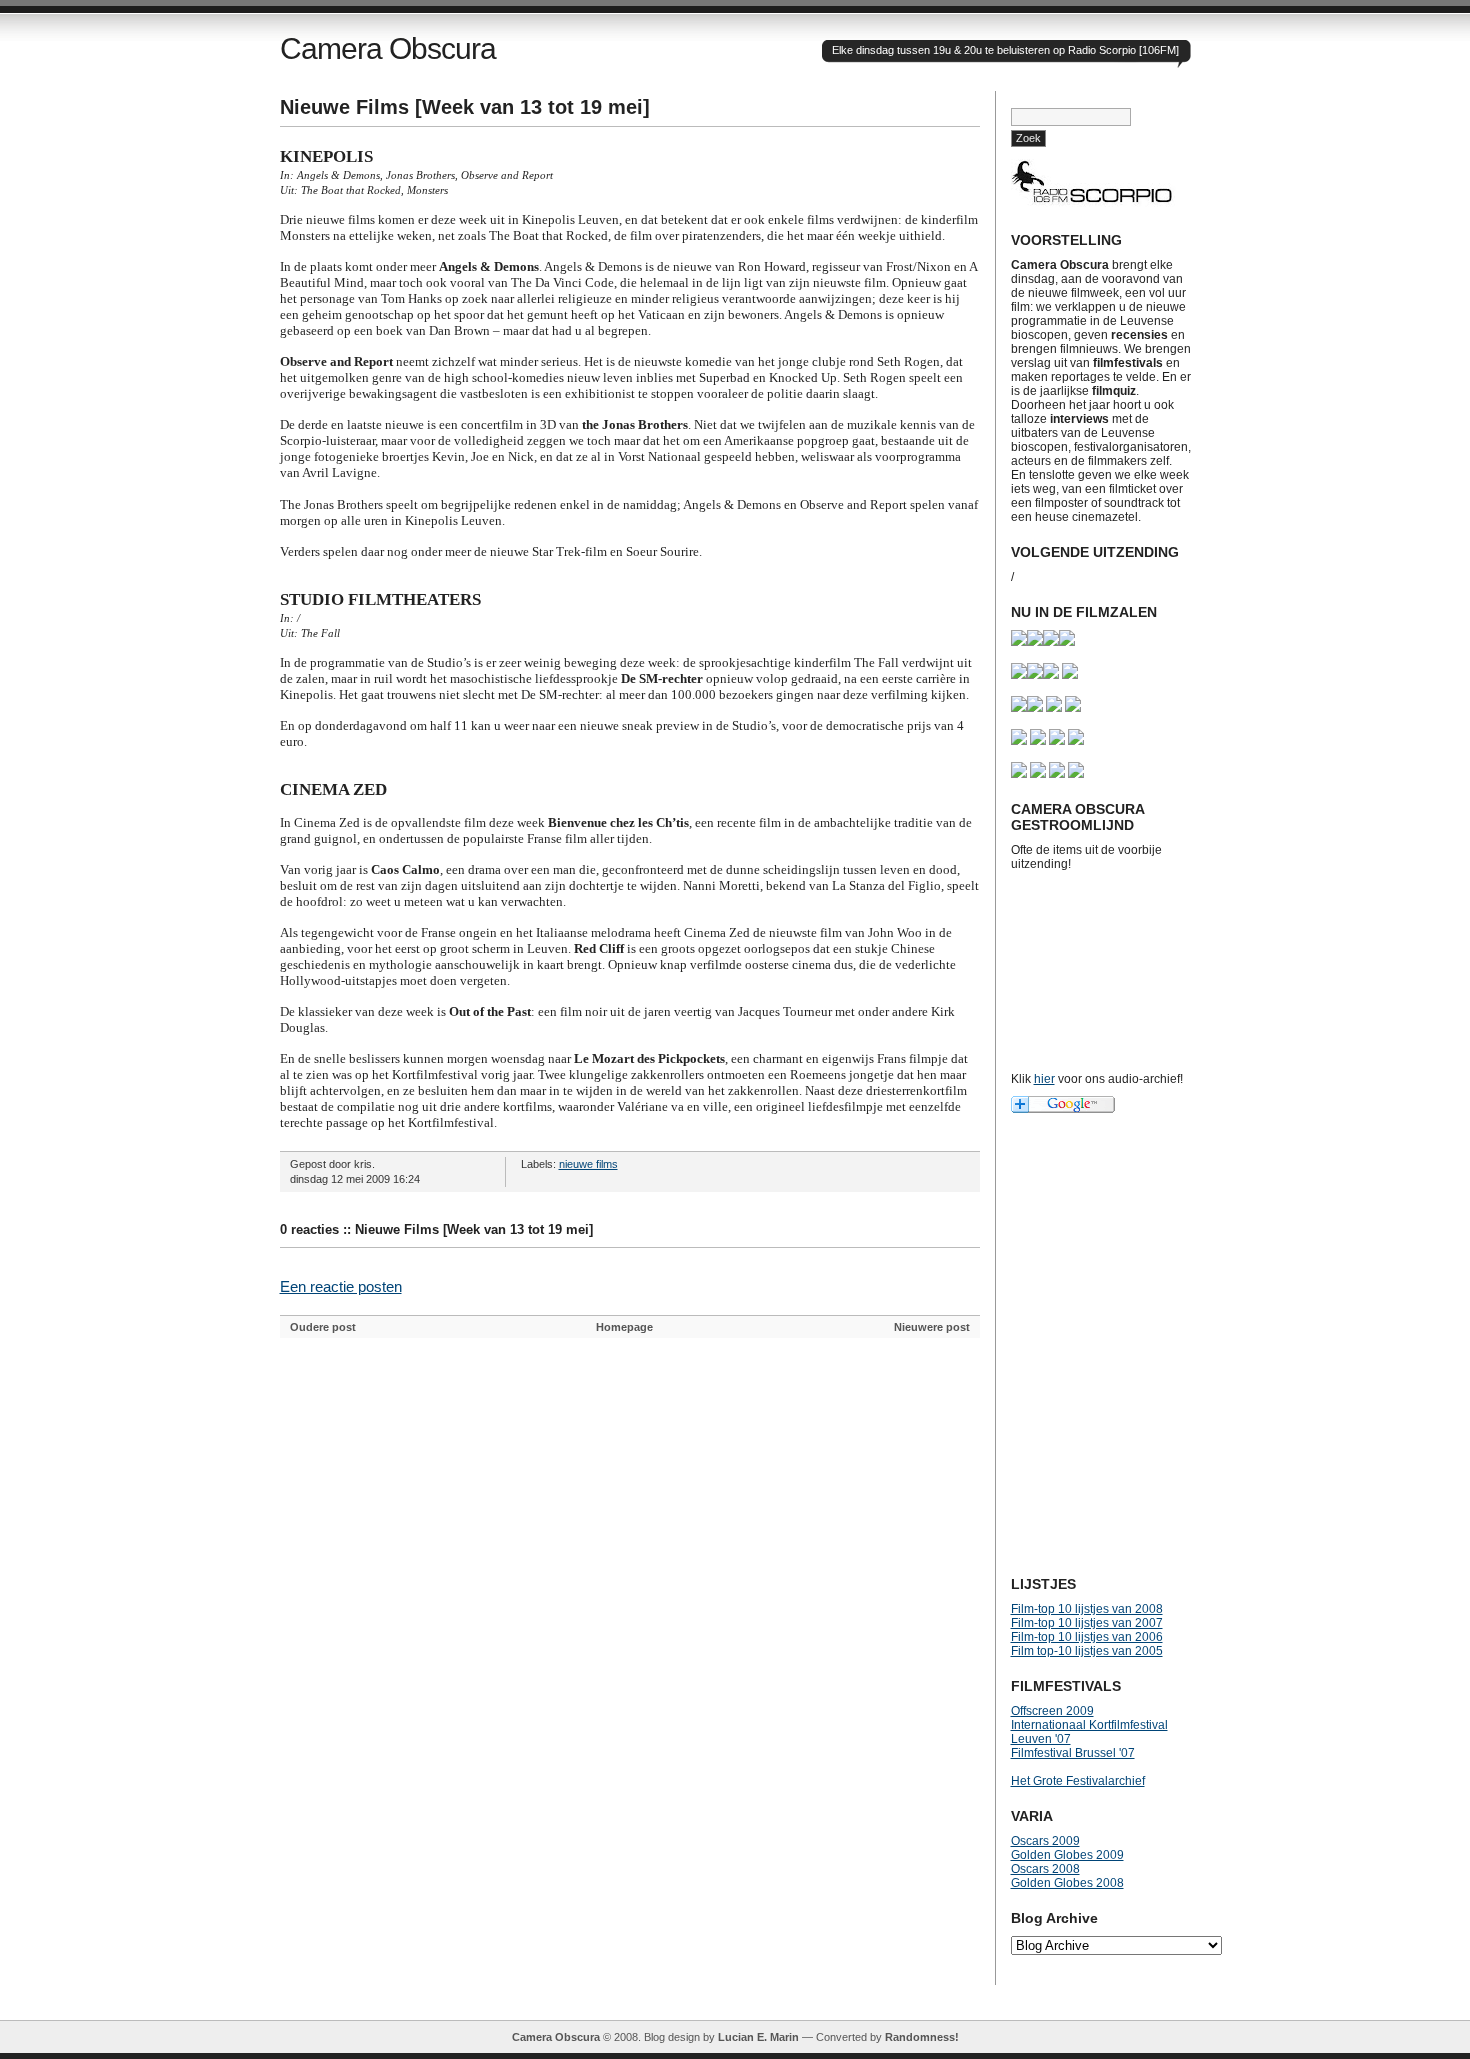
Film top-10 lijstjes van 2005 (1087, 1651)
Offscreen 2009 (1052, 1711)
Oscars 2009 (1045, 1841)
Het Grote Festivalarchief (1078, 1781)
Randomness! (922, 2037)
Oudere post (323, 1327)
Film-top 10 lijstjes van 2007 (1087, 1623)
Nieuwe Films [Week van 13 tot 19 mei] (465, 107)
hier (1044, 1079)
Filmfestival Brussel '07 (1073, 1753)
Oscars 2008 (1045, 1869)
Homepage (624, 1327)
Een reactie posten (341, 1286)
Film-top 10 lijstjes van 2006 (1087, 1637)
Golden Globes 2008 (1067, 1883)
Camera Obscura (388, 48)
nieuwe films (588, 1164)
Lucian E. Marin (758, 2037)
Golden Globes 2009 (1067, 1855)
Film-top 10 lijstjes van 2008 (1087, 1609)
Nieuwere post (932, 1327)
